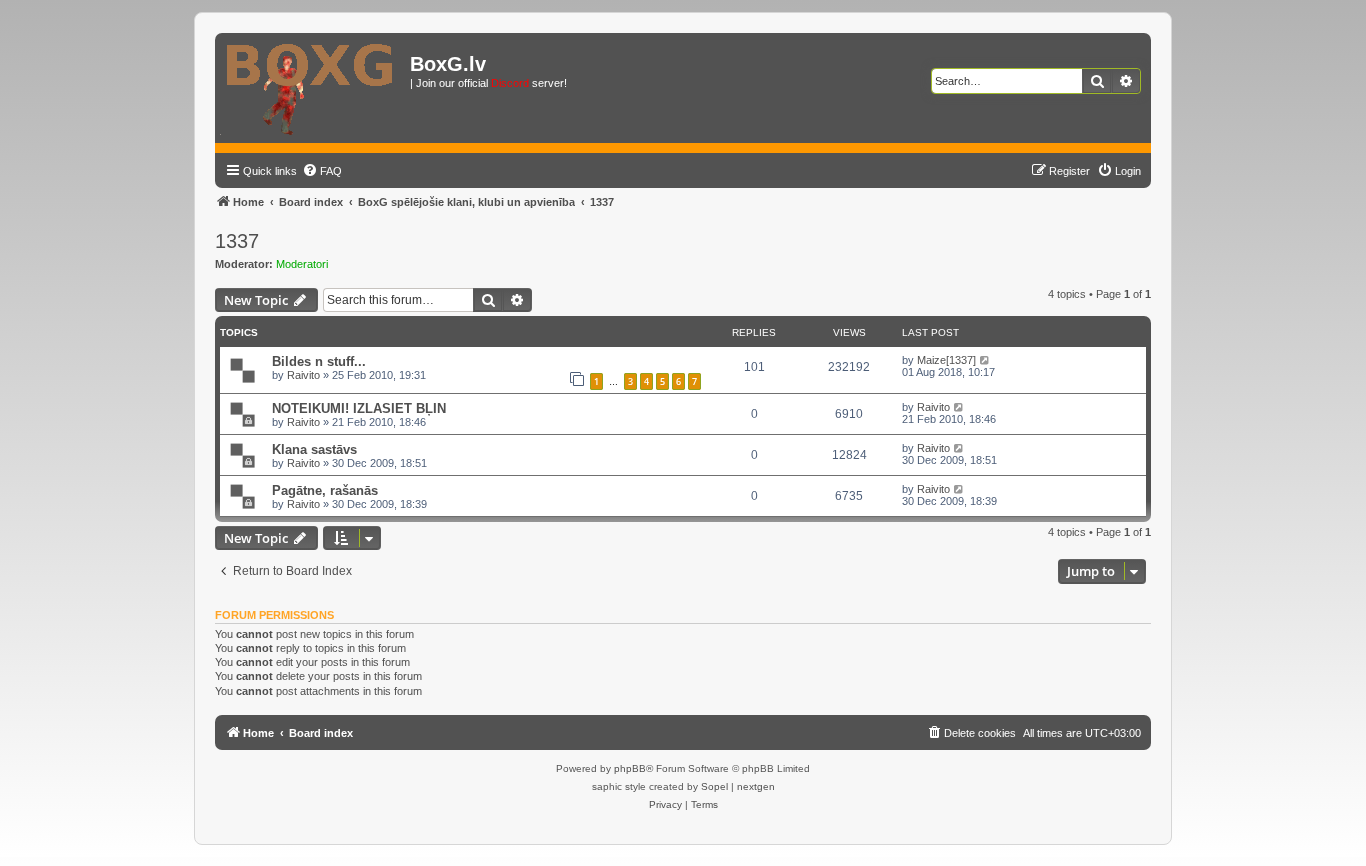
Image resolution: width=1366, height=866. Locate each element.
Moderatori (302, 264)
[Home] (315, 88)
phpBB (630, 768)
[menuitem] (322, 171)
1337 (237, 241)
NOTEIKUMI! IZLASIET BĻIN (359, 408)
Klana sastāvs (314, 449)
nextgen (756, 786)
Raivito (303, 375)
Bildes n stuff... (319, 361)
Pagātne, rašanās (325, 490)
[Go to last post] (985, 360)
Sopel (714, 786)
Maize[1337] (946, 360)
